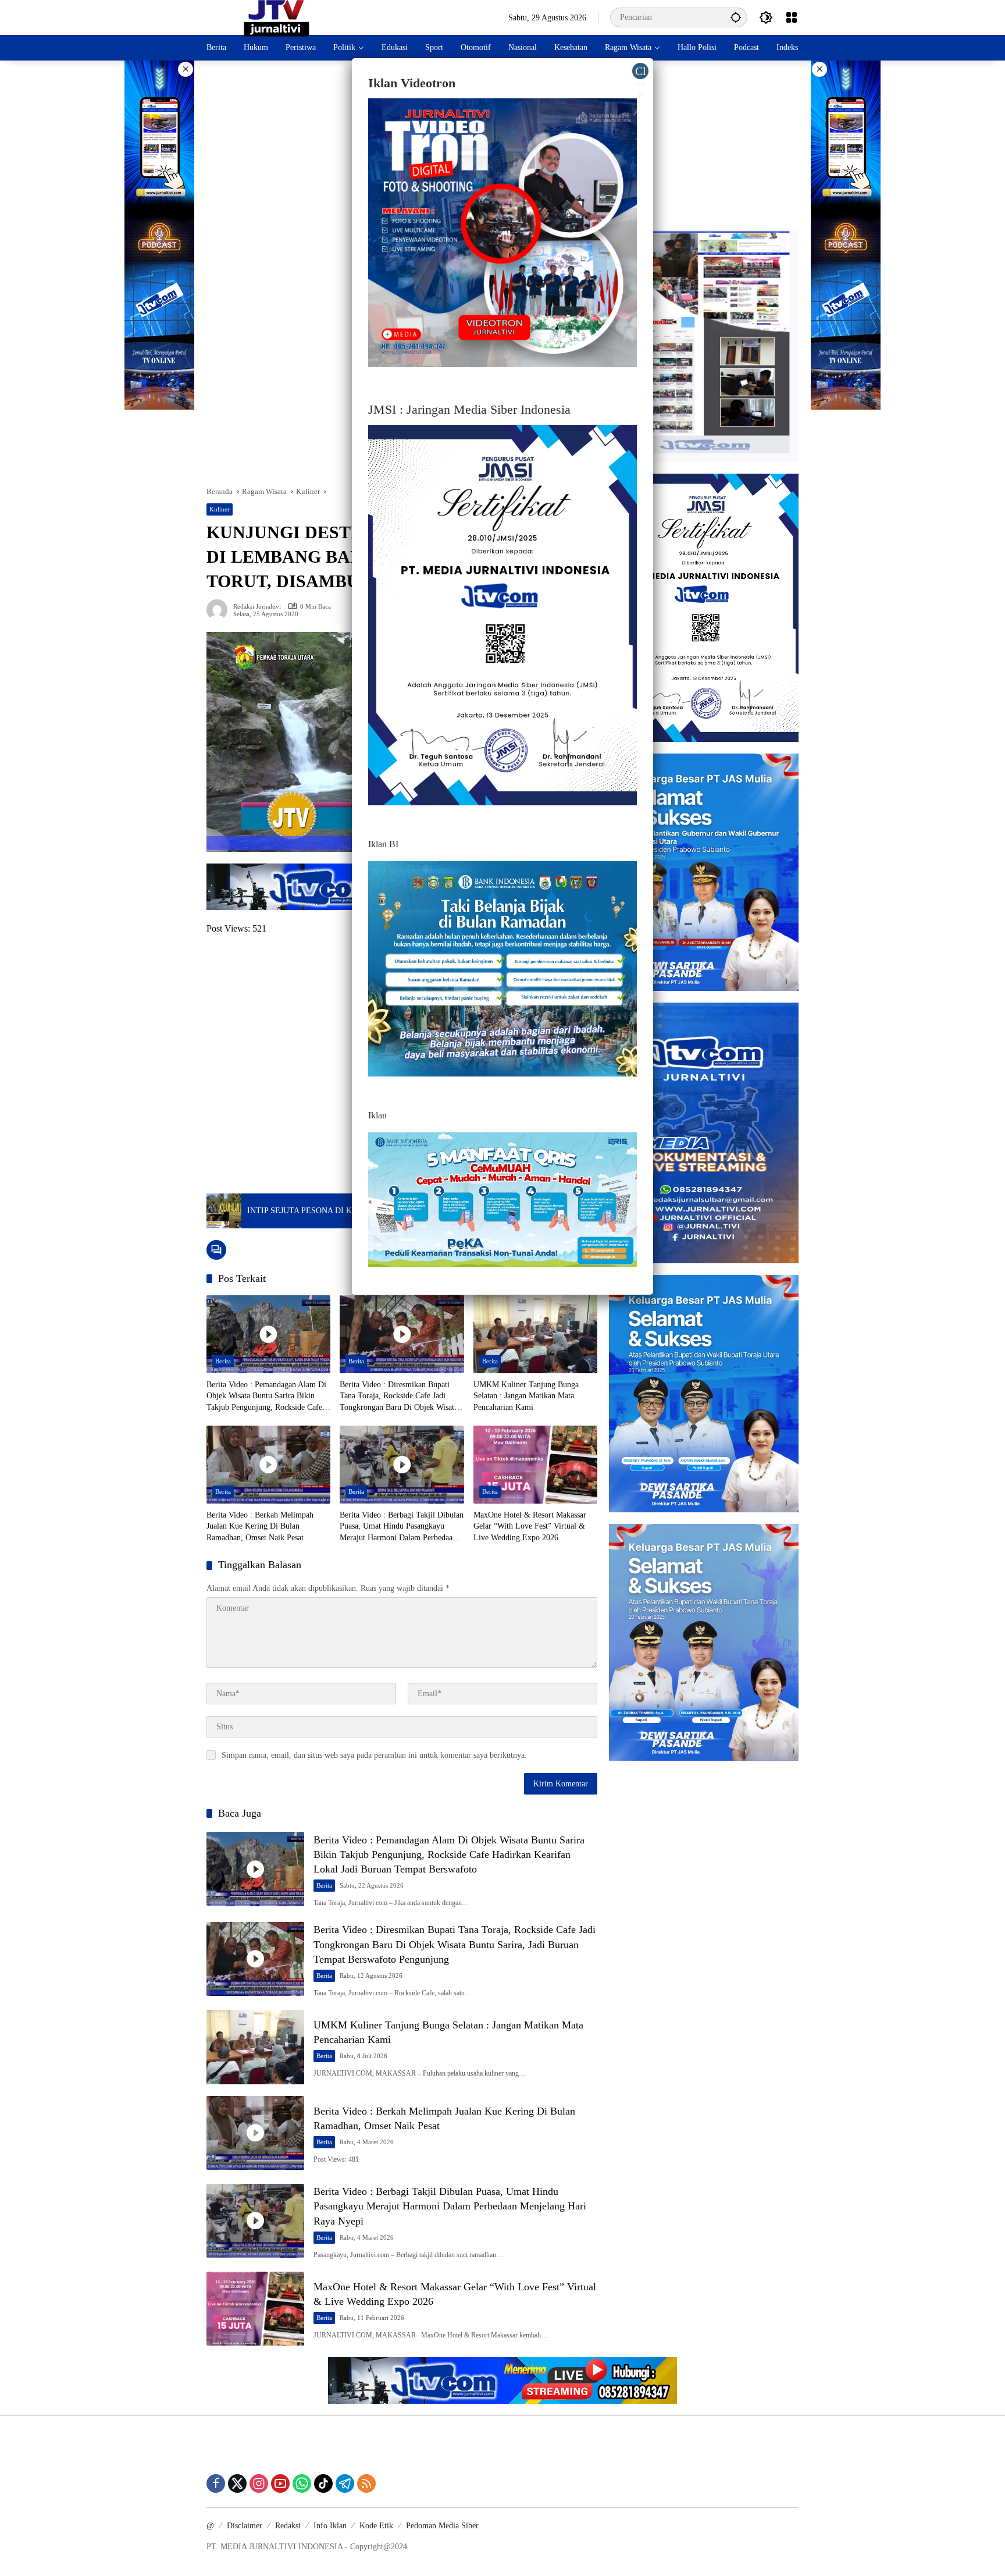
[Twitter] (237, 2483)
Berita (223, 1361)
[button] (736, 17)
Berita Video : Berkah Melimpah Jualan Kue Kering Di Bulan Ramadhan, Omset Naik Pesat (260, 1526)
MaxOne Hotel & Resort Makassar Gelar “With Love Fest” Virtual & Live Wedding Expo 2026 (530, 1526)
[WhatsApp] (302, 2483)
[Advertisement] (704, 145)
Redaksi (288, 2526)
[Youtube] (280, 2483)
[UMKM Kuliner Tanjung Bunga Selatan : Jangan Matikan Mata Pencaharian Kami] (535, 1334)
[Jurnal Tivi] (277, 17)
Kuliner (220, 509)
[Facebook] (216, 2483)
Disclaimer (245, 2526)
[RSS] (366, 2483)
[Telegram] (345, 2483)
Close (641, 72)
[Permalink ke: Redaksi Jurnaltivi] (220, 610)
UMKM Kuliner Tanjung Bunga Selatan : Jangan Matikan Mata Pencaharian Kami (526, 1396)
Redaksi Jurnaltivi (257, 607)
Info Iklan (330, 2526)
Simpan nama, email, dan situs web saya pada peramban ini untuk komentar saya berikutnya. (374, 1755)
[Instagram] (259, 2483)
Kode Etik (376, 2526)
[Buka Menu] (792, 17)
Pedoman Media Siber (442, 2526)
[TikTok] (323, 2483)
